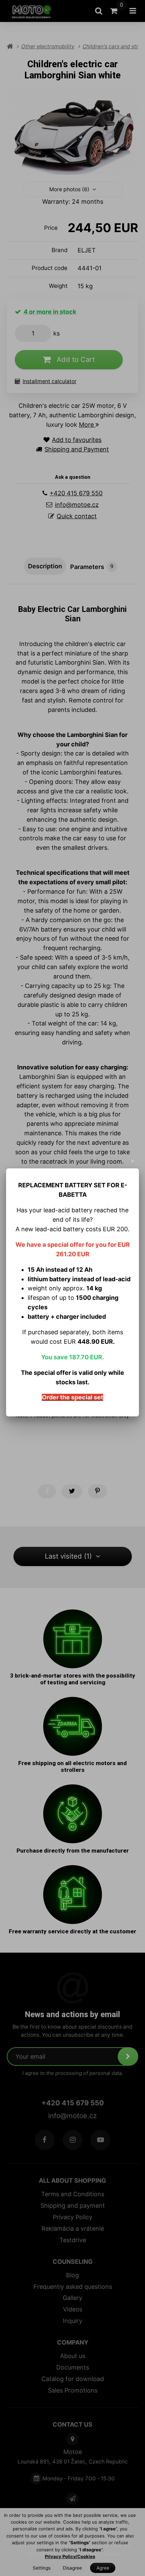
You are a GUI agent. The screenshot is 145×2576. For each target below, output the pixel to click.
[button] (133, 1161)
